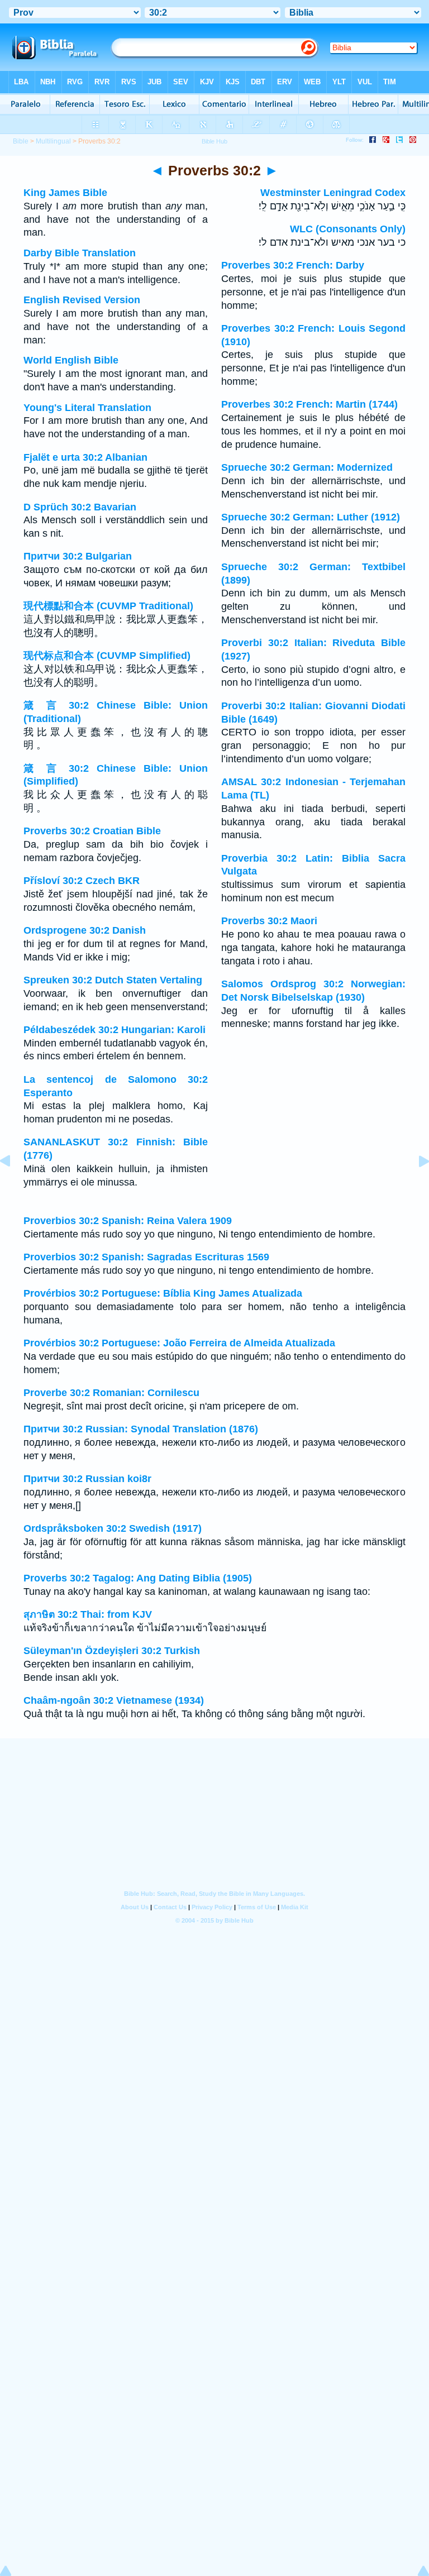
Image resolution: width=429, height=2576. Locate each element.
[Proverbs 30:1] (14, 1186)
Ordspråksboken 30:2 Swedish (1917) (113, 1528)
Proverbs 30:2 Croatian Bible (92, 831)
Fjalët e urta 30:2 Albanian (85, 457)
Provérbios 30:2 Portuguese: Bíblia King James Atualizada (163, 1293)
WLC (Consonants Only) (348, 229)
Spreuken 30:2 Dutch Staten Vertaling (113, 980)
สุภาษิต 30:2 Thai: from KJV (88, 1614)
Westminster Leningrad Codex (333, 193)
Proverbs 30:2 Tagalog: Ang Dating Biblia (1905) (138, 1578)
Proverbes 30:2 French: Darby (293, 265)
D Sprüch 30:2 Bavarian (80, 507)
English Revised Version (82, 300)
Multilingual (53, 141)
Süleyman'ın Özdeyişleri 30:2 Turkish (112, 1651)
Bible (21, 141)
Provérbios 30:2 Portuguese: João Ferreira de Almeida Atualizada (179, 1343)
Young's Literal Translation (87, 408)
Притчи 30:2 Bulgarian (78, 556)
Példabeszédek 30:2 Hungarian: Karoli (115, 1030)
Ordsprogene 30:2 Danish (85, 930)
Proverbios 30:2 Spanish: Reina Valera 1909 (128, 1221)
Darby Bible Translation (80, 253)
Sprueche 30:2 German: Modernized (307, 467)
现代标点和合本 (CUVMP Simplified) (107, 656)
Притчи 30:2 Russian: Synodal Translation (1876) (141, 1429)
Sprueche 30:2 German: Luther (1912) (311, 517)
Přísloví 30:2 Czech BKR (82, 881)
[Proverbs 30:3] (415, 1186)
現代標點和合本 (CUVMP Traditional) (108, 606)
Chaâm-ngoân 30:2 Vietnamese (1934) (114, 1700)
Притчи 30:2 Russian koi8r (87, 1479)
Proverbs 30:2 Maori (269, 921)
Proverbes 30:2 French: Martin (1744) (309, 404)
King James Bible (65, 193)
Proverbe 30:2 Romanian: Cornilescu (111, 1393)
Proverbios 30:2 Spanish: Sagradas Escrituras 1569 (146, 1257)
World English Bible (71, 360)
